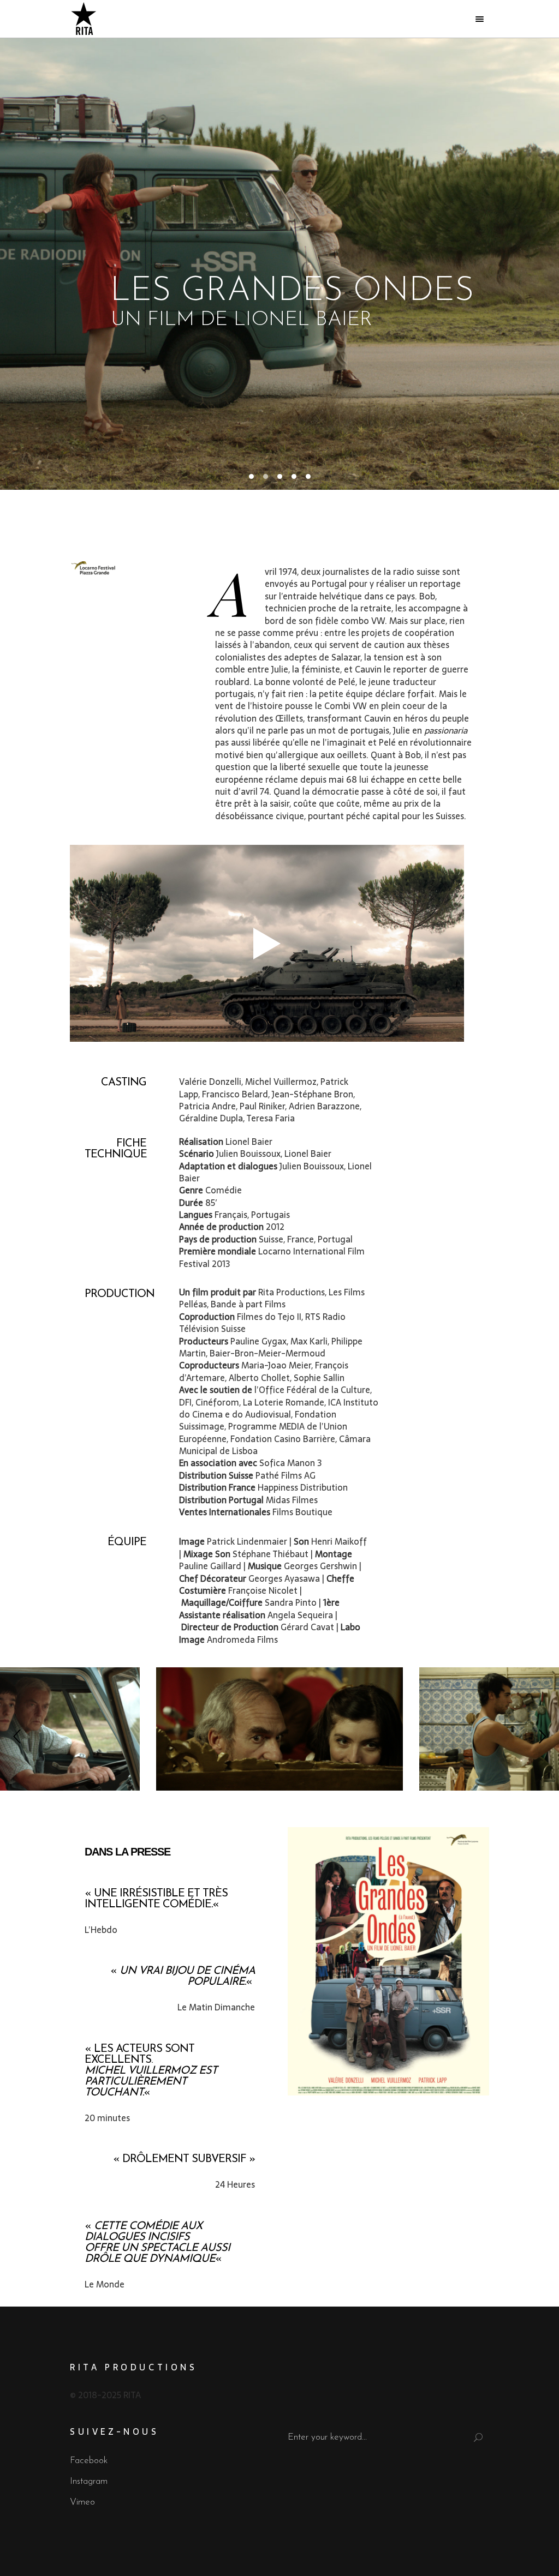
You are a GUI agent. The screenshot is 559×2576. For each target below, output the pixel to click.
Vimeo (82, 2502)
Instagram (89, 2481)
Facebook (89, 2461)
